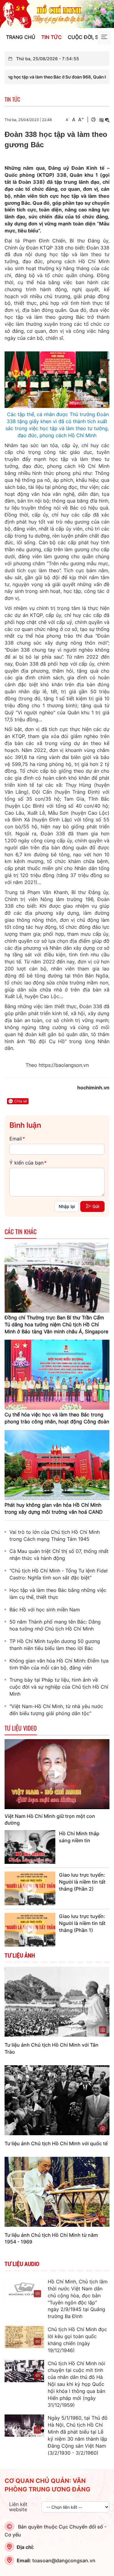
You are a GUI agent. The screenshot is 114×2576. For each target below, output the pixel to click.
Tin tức (52, 37)
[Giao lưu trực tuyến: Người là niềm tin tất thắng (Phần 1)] (30, 1930)
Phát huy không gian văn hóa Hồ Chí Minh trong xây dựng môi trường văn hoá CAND (54, 1508)
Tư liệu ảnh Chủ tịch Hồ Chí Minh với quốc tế (56, 2143)
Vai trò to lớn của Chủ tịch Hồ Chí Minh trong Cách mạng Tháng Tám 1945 (55, 1535)
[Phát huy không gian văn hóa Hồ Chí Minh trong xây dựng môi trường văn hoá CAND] (57, 1464)
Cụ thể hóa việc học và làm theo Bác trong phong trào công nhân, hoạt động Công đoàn (57, 1418)
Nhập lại (67, 1206)
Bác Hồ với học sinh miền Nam (45, 1610)
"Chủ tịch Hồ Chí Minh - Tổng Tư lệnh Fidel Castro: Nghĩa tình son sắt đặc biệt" (59, 1574)
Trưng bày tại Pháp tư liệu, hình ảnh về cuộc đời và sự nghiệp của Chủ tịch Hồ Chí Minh (59, 1687)
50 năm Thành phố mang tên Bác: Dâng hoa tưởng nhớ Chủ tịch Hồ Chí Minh (55, 1625)
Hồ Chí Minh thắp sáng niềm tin (79, 1837)
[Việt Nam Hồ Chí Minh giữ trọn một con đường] (57, 1774)
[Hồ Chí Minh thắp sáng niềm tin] (30, 1847)
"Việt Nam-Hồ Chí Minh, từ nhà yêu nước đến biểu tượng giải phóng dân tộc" (56, 1710)
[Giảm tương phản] (107, 120)
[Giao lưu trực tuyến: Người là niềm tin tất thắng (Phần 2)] (30, 1888)
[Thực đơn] (104, 37)
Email (17, 1139)
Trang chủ (21, 37)
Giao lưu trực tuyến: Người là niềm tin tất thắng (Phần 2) (82, 1882)
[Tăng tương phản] (101, 120)
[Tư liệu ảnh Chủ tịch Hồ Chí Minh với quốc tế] (57, 2100)
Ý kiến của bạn (28, 1163)
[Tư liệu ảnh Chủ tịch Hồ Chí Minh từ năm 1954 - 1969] (57, 2191)
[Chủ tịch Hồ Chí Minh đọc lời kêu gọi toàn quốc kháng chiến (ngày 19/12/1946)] (24, 2337)
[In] (93, 120)
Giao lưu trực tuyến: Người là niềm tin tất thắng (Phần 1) (82, 1923)
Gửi (96, 1206)
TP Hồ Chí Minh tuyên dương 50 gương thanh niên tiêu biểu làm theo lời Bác (55, 1645)
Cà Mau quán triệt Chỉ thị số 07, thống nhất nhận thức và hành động (59, 1555)
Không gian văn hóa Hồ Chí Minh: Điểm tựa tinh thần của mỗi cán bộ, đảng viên (59, 1664)
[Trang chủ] (57, 13)
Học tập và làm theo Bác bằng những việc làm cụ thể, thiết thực (58, 1594)
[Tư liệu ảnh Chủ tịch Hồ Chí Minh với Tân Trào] (57, 2001)
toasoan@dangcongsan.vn (64, 2560)
